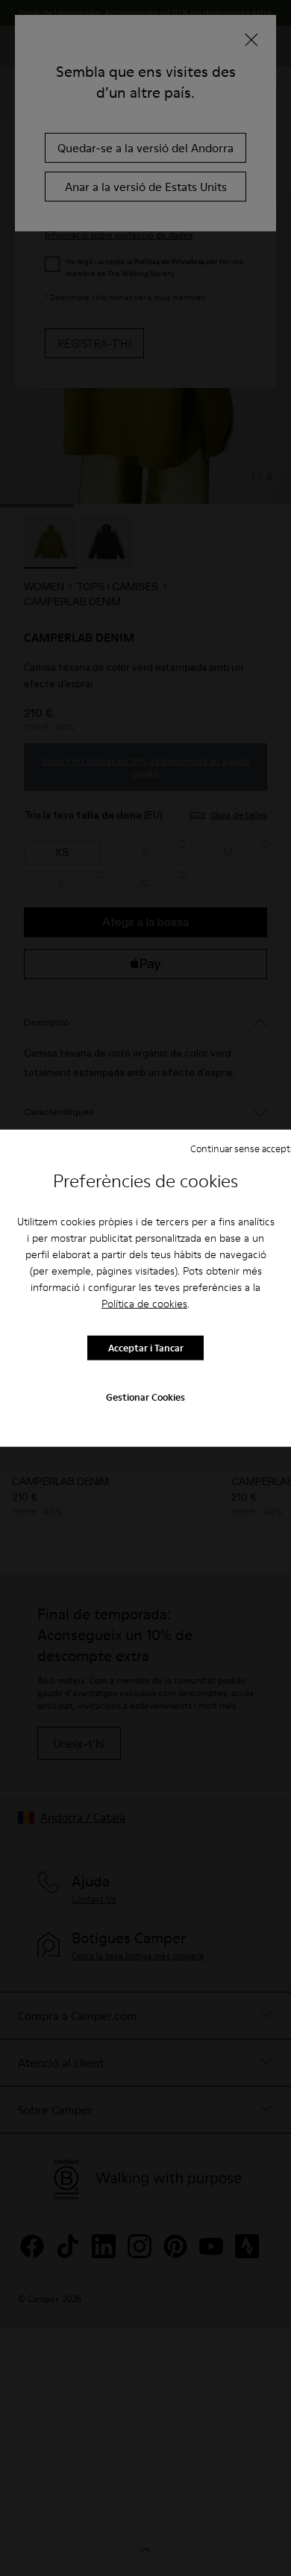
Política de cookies (144, 1303)
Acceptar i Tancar (146, 1348)
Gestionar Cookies (145, 1396)
